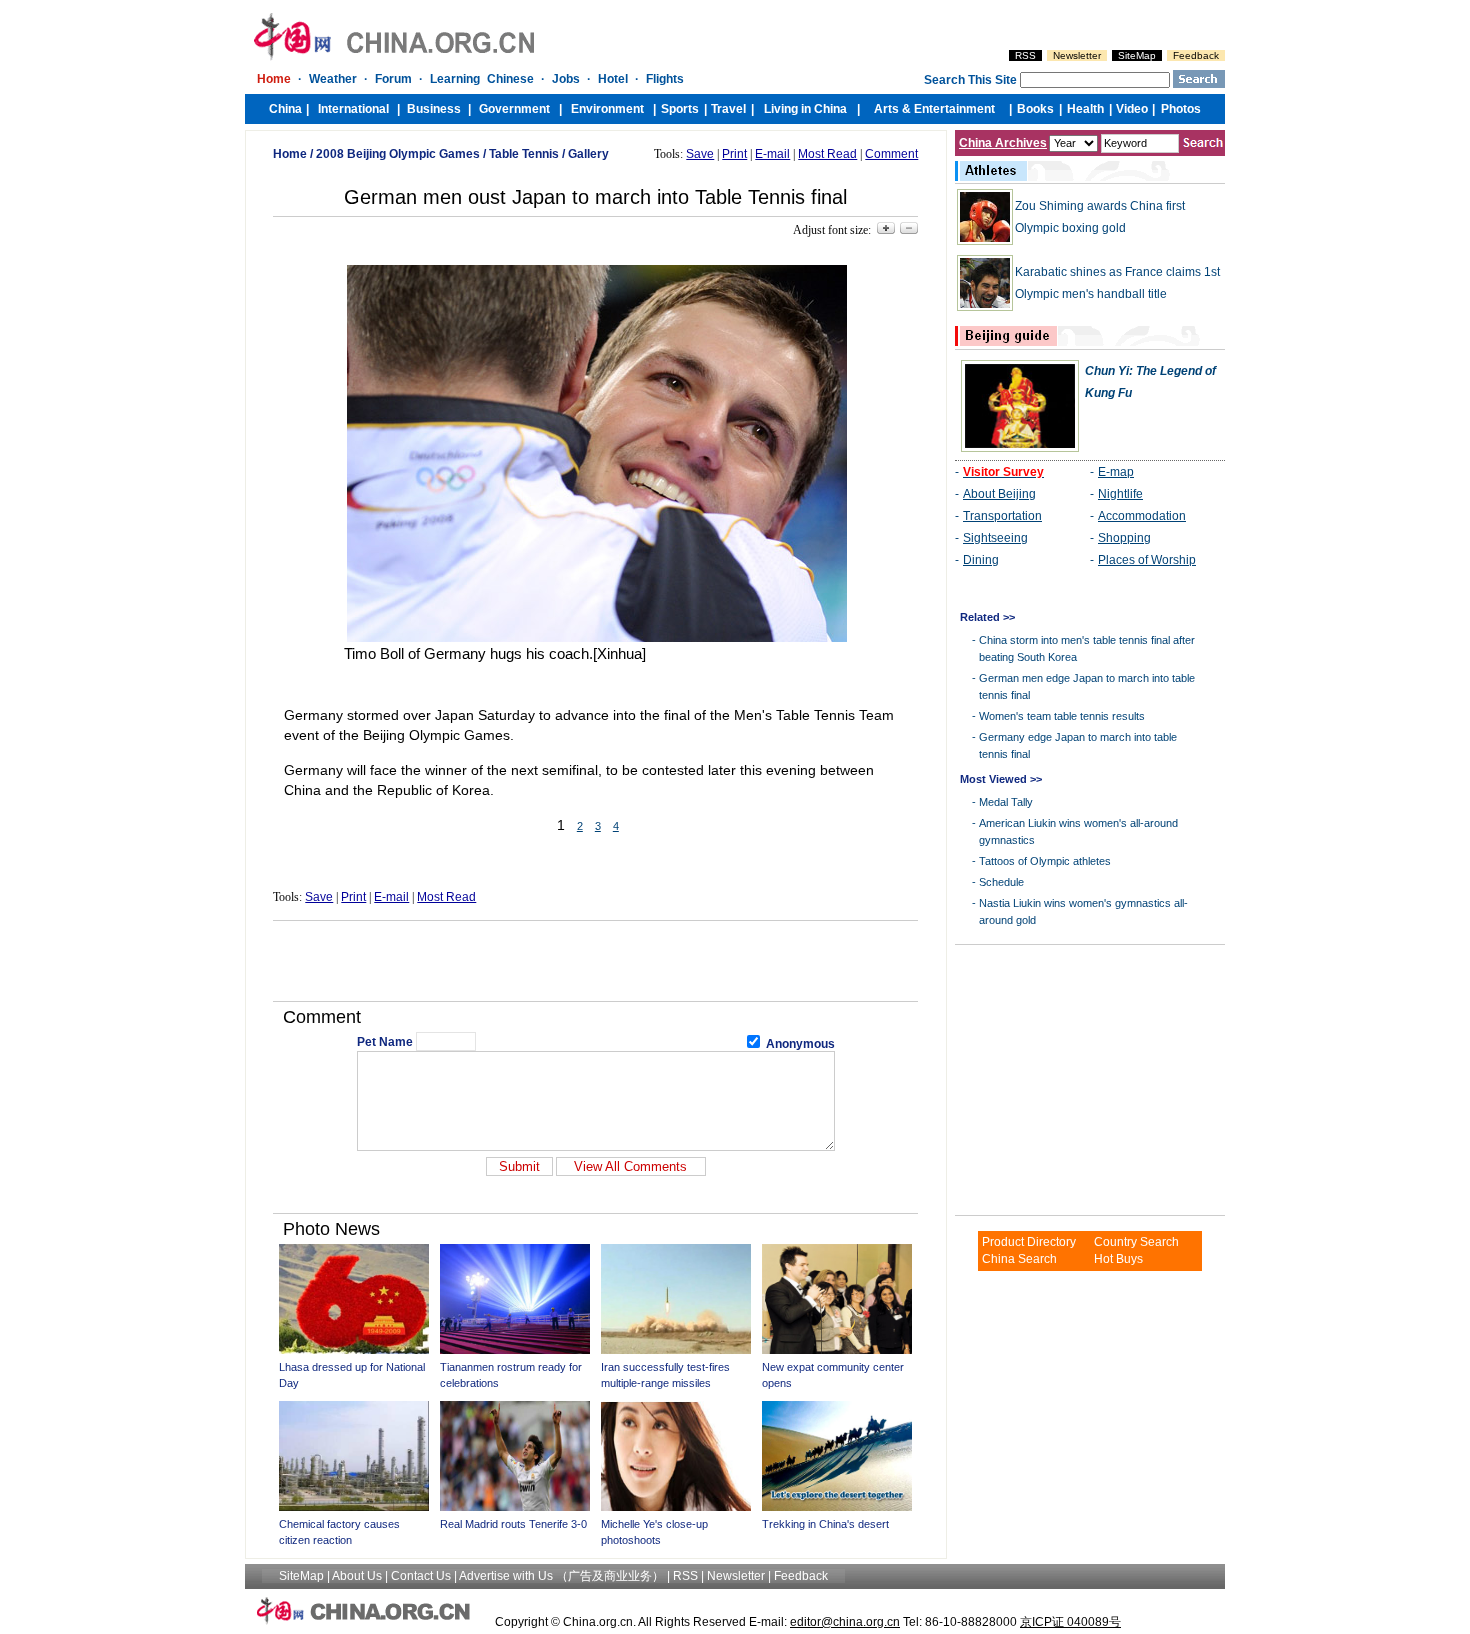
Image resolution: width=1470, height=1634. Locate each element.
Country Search (1136, 1242)
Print (734, 154)
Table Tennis (524, 154)
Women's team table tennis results (1062, 716)
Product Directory (1029, 1242)
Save (700, 154)
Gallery (588, 154)
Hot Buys (1118, 1259)
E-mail (772, 154)
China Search (1019, 1259)
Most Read (827, 154)
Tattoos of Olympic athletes (1045, 861)
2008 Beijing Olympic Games (398, 154)
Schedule (1001, 882)
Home (290, 154)
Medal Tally (1006, 802)
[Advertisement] (596, 961)
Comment (891, 154)
